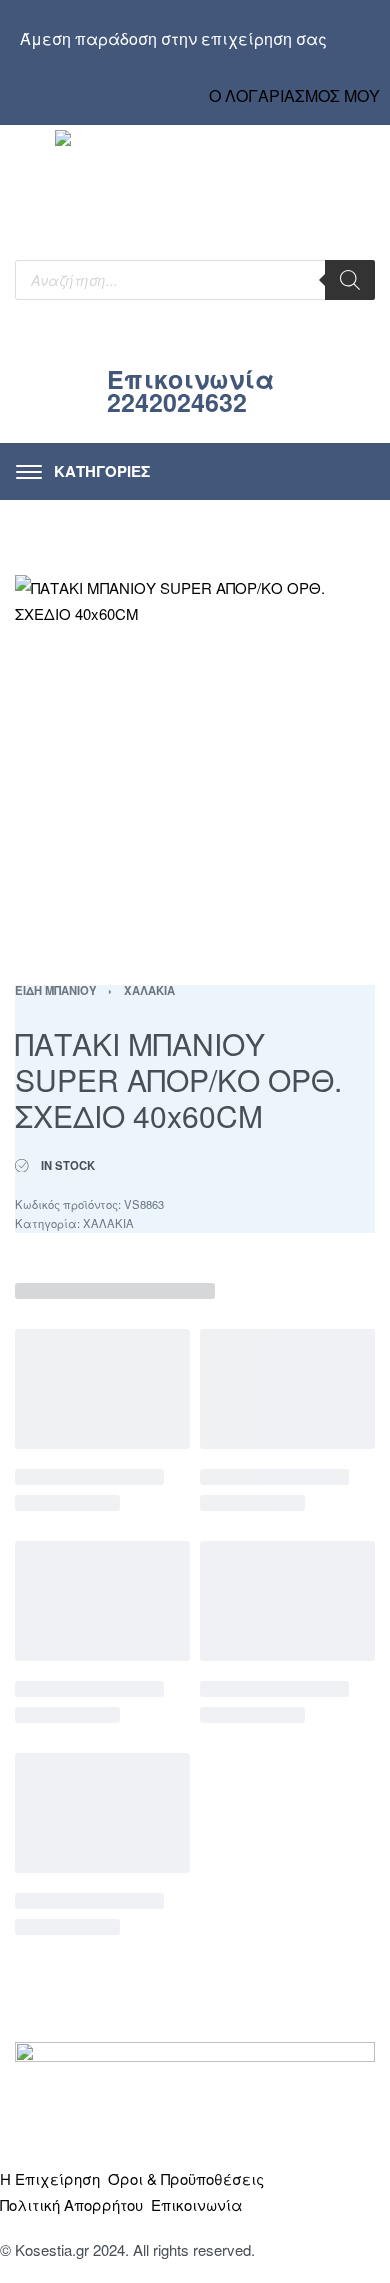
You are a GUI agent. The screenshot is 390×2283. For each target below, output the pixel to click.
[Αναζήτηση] (350, 280)
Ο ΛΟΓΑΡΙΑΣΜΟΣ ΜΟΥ (294, 95)
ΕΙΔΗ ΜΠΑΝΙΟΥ (56, 990)
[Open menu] (83, 471)
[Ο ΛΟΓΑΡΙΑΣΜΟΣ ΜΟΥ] (295, 77)
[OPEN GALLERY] (195, 755)
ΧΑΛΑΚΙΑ (149, 990)
